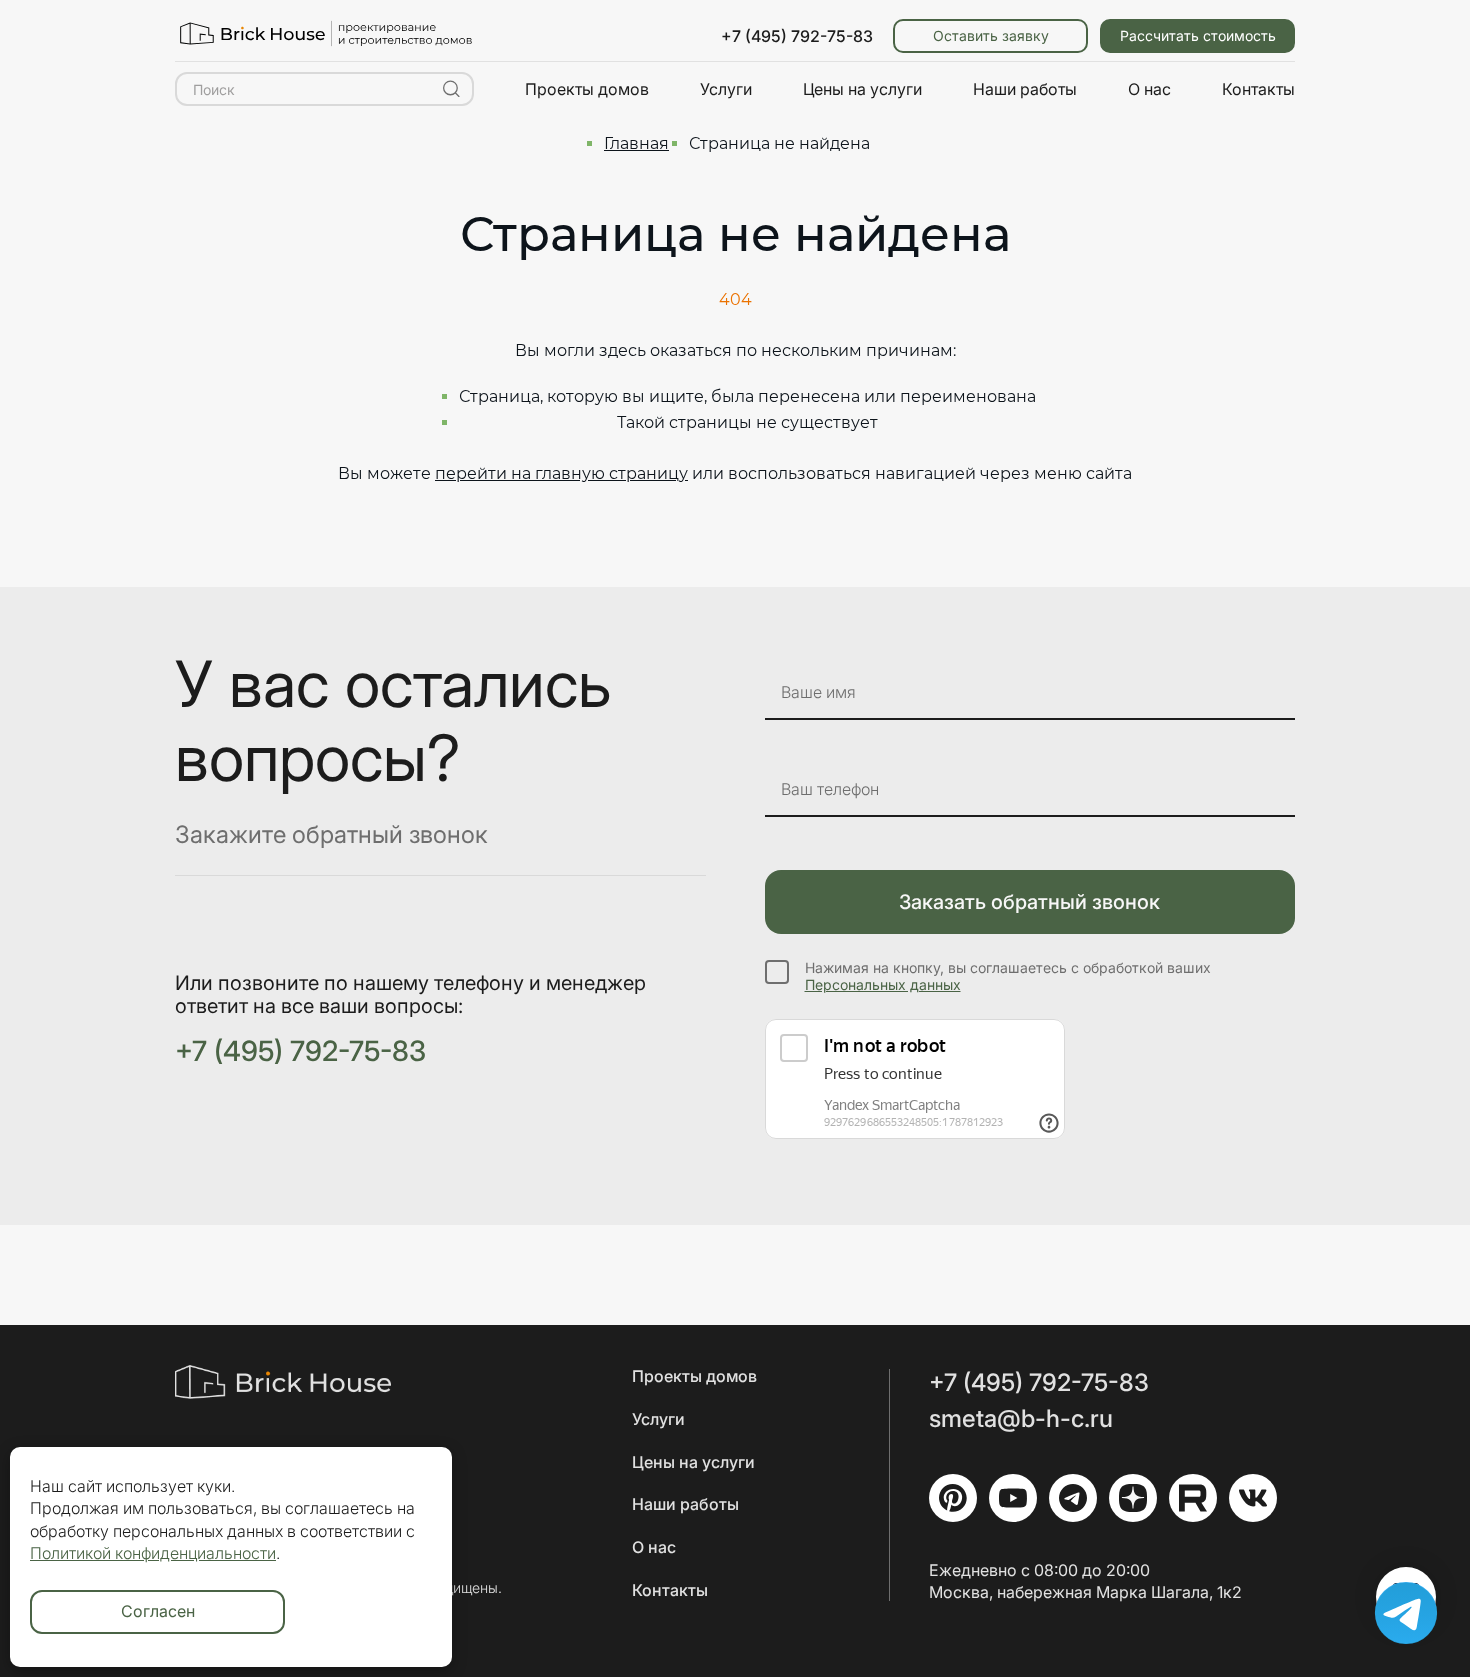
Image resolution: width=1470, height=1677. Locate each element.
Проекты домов (587, 89)
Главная (636, 143)
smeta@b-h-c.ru (1021, 1419)
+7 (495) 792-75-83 (797, 36)
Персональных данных (883, 984)
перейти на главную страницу (561, 473)
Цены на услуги (862, 89)
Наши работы (1025, 89)
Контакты (1258, 89)
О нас (1149, 89)
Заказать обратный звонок (1029, 902)
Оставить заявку (991, 35)
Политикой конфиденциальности (153, 1553)
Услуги (726, 89)
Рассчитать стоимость (1198, 35)
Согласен (158, 1611)
